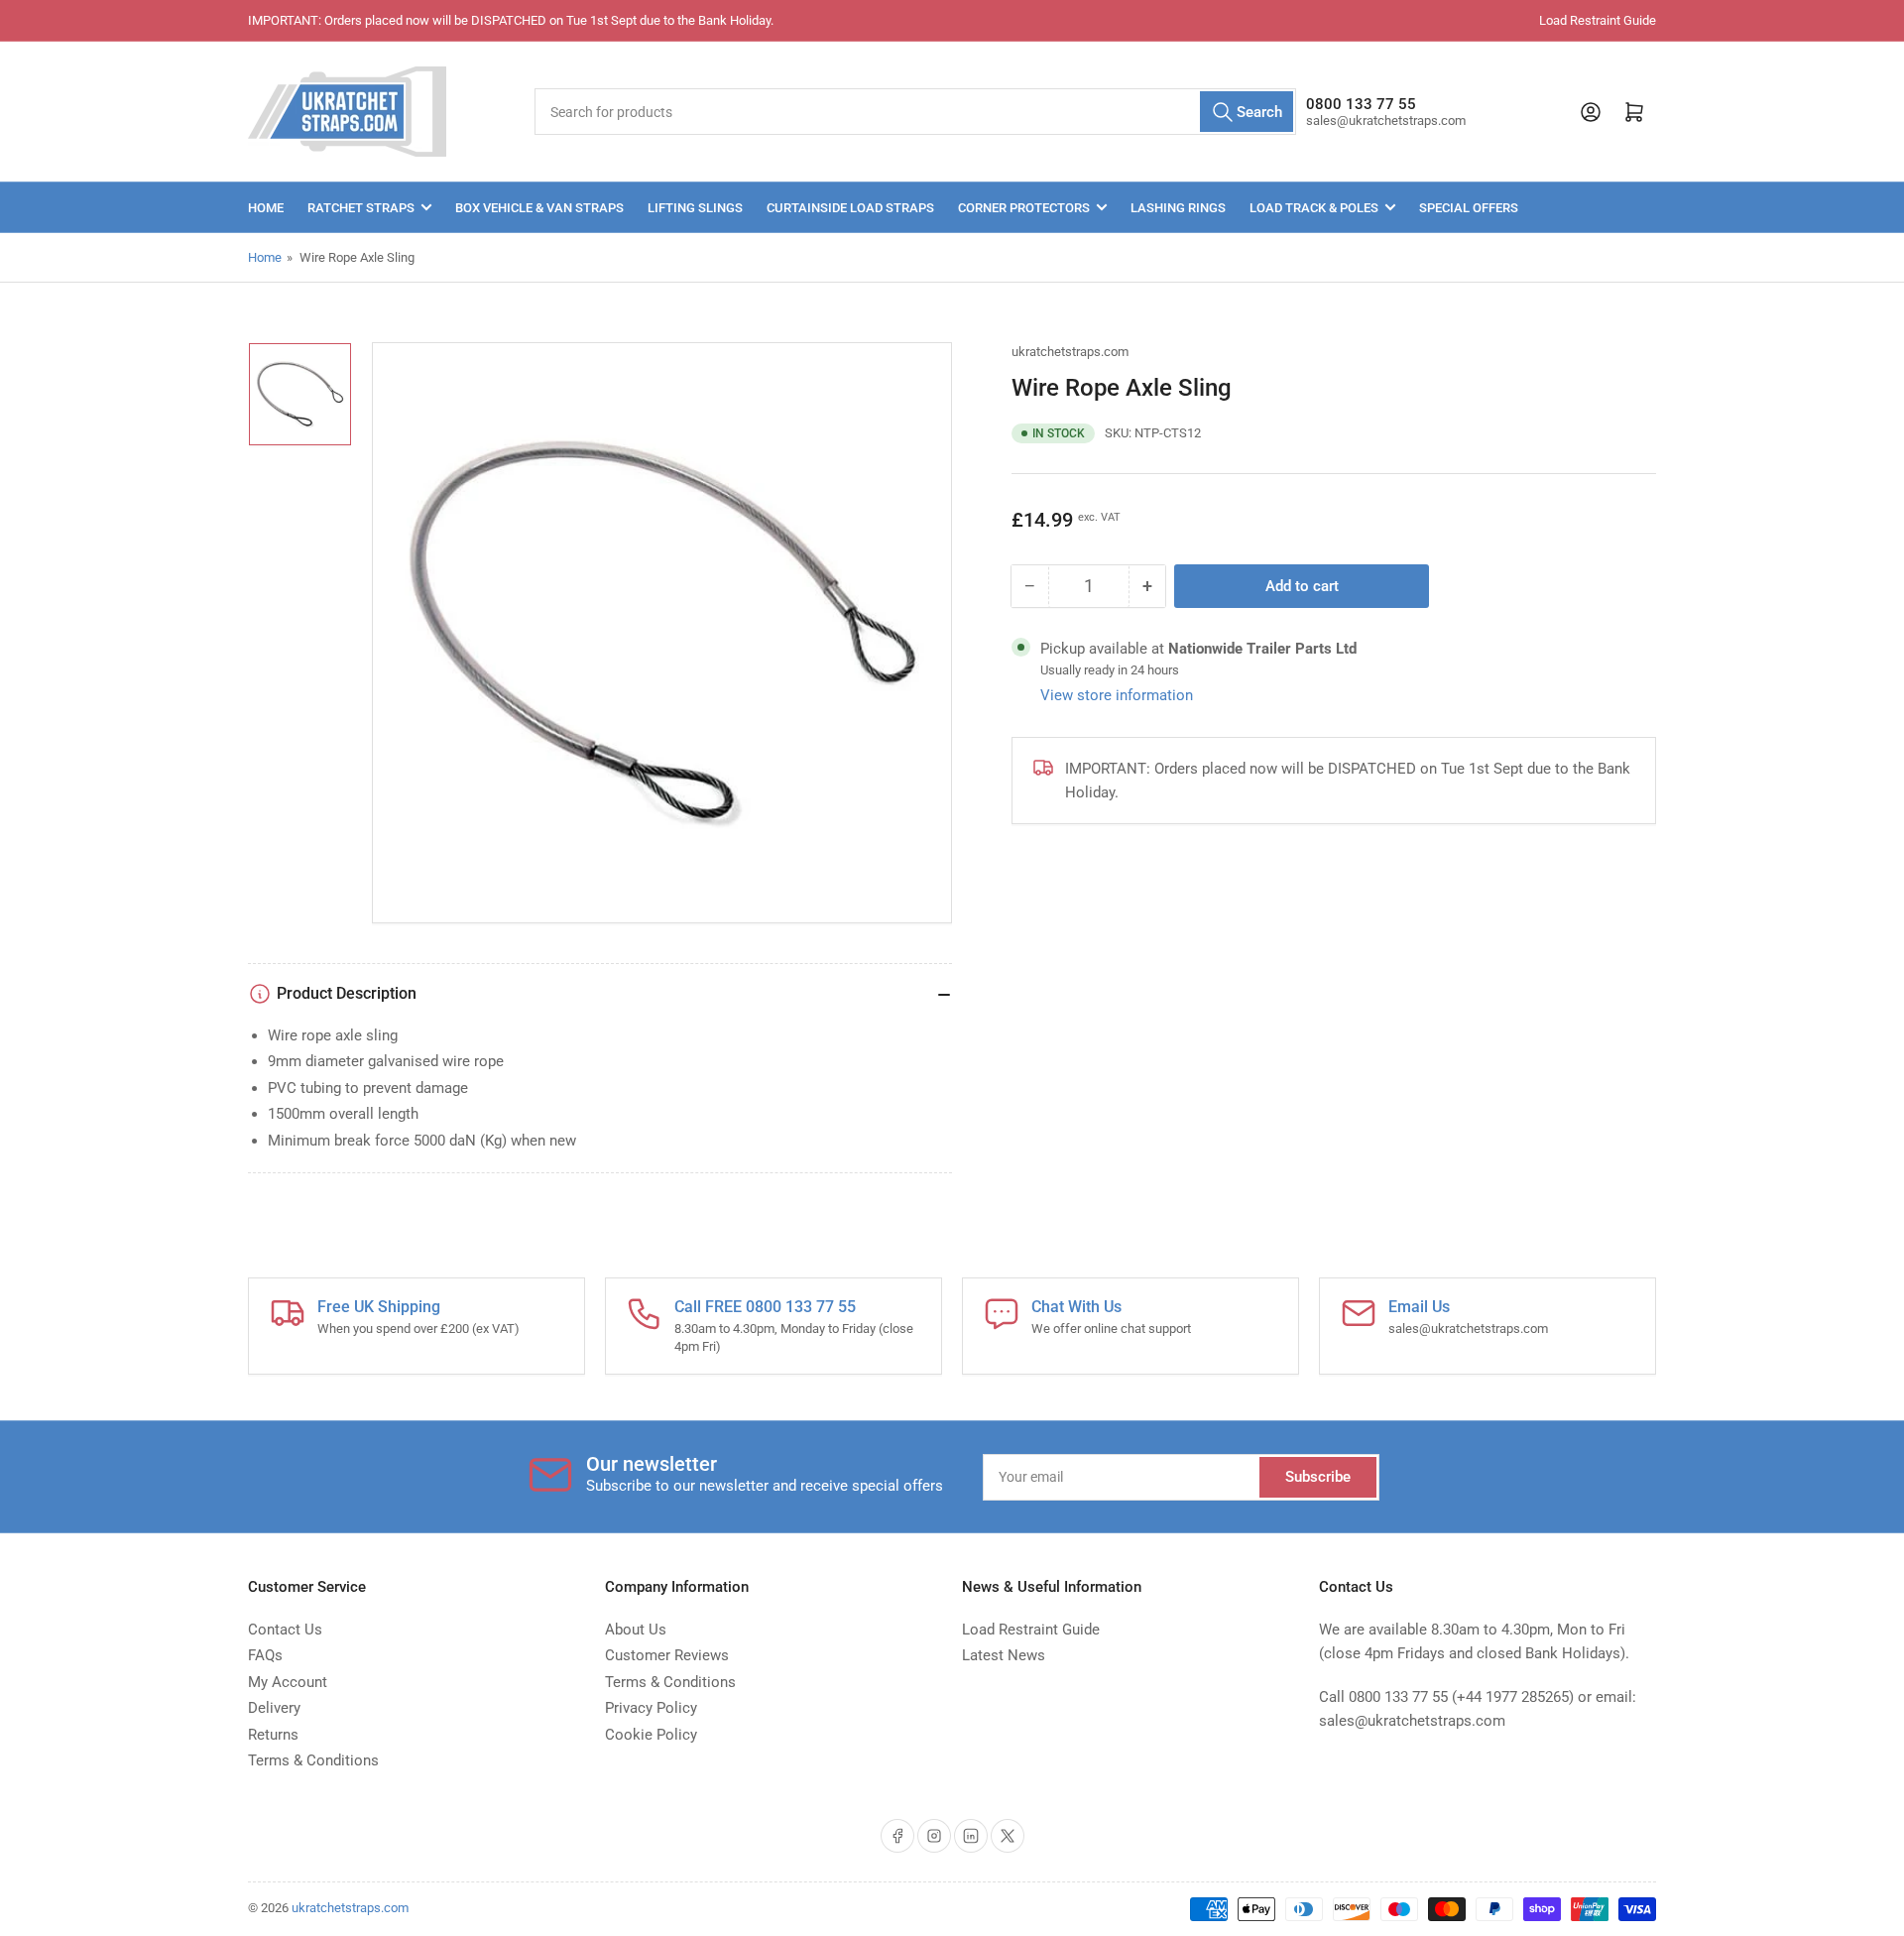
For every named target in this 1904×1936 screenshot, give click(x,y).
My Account (288, 1682)
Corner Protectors (1024, 208)
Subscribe (1318, 1477)
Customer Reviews (667, 1655)
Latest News (1004, 1655)
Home (266, 208)
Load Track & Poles (1314, 208)
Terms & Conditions (313, 1760)
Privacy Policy (651, 1708)
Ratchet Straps (361, 208)
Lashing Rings (1178, 208)
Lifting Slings (695, 208)
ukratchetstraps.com (1070, 352)
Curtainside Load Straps (850, 208)
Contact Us (285, 1630)
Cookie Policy (651, 1735)
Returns (273, 1735)
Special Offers (1469, 208)
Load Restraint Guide (1598, 20)
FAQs (265, 1655)
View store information (1117, 695)
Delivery (274, 1708)
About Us (636, 1630)
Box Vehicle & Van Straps (539, 208)
